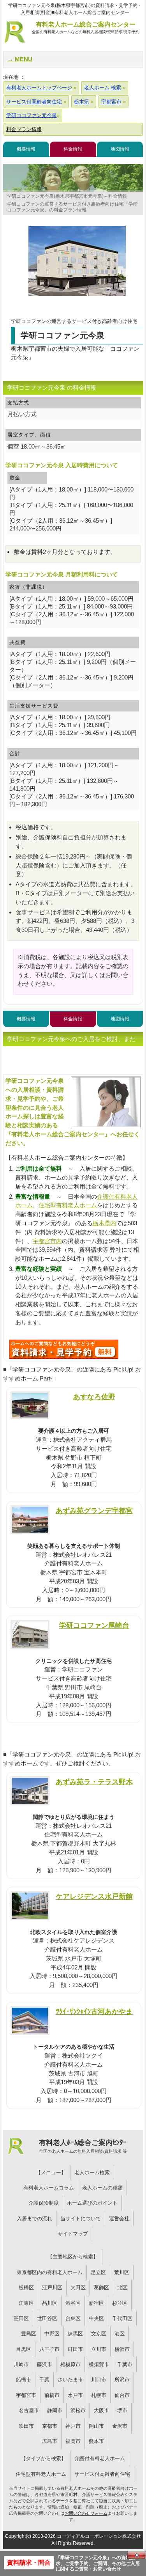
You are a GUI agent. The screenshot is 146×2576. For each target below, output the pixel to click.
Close (137, 2555)
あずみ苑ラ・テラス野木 (94, 1782)
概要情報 (26, 149)
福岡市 (73, 2441)
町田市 (75, 2349)
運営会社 (119, 2219)
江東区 (26, 2303)
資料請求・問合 (29, 2563)
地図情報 (120, 149)
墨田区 (21, 2318)
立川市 (99, 2349)
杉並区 (120, 2303)
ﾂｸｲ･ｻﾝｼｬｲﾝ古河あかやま (94, 2011)
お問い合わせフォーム (86, 2513)
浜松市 (78, 2410)
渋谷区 (73, 2303)
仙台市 (122, 2395)
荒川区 (122, 2272)
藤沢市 (45, 2364)
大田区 (78, 2288)
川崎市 (21, 2364)
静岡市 (55, 2410)
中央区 (96, 2318)
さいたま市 (70, 2380)
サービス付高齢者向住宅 (102, 2474)
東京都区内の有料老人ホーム (50, 2272)
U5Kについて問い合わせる (64, 1349)
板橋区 (26, 2288)
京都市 (50, 2426)
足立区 (98, 2272)
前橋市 (52, 2395)
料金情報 (73, 149)
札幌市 (99, 2395)
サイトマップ (73, 2234)
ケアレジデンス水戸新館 (94, 1896)
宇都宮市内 (47, 1241)
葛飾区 (101, 2288)
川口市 (99, 2380)
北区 (122, 2288)
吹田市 (26, 2426)
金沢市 (120, 2426)
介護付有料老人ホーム (100, 2458)
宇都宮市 (26, 2395)
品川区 (50, 2303)
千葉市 (125, 2364)
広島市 (50, 2441)
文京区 (99, 2334)
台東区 (73, 2318)
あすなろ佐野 (94, 1397)
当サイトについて (81, 2219)
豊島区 (29, 2334)
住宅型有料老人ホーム (68, 1205)
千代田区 (122, 2318)
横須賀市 (99, 2364)
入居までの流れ (34, 2219)
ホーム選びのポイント (92, 2203)
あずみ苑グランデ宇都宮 (94, 1511)
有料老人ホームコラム (49, 2188)
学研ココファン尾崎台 (94, 1625)
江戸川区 (52, 2288)
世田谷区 (47, 2318)
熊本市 (96, 2441)
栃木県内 (104, 1223)
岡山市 (96, 2426)
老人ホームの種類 (102, 2188)
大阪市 (101, 2410)
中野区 (52, 2334)
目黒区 (24, 2349)
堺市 (122, 2410)
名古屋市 (29, 2410)
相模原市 (70, 2364)
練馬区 (75, 2334)
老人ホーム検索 (92, 2172)
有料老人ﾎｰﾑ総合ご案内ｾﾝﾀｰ (83, 2146)
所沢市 (122, 2380)
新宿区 (96, 2303)
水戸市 (75, 2395)
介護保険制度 (44, 2203)
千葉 (44, 2380)
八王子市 (49, 2349)
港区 (120, 2334)
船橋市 (24, 2380)
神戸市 (73, 2426)
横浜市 (122, 2349)
